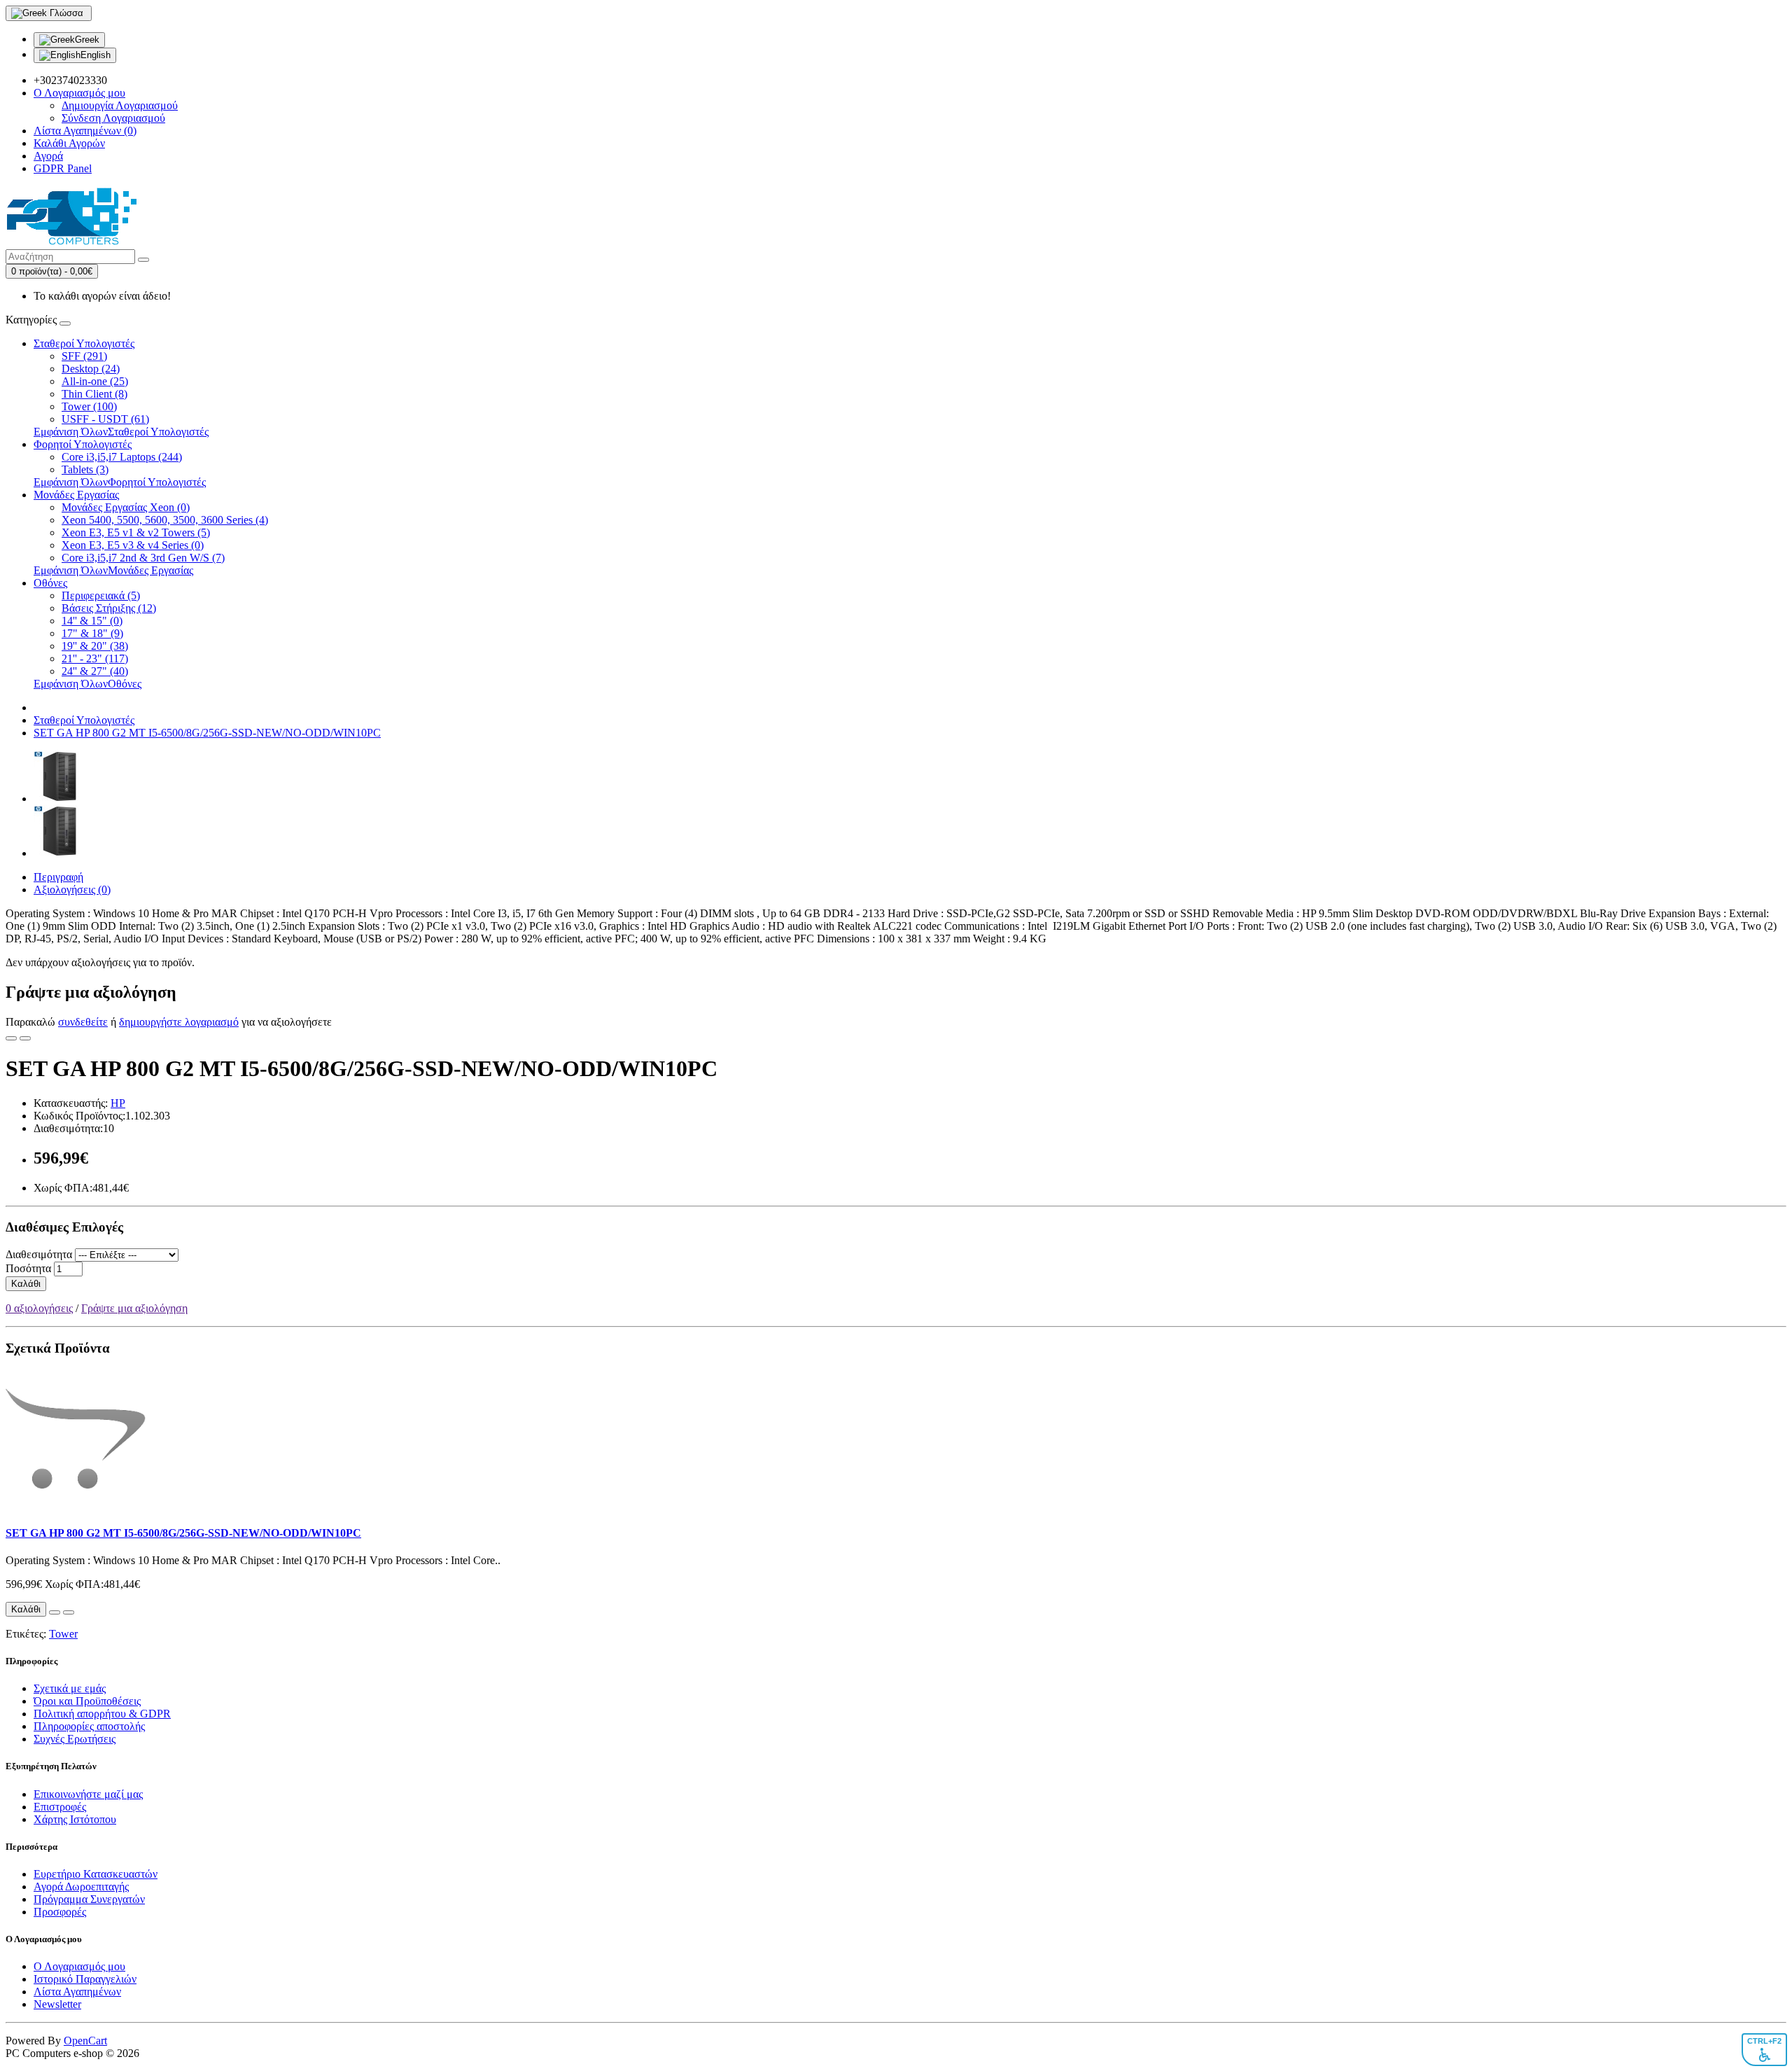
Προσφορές (60, 1912)
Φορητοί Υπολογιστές (83, 444)
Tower (63, 1634)
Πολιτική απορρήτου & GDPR (102, 1714)
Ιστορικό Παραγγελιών (85, 1979)
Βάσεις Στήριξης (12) (109, 608)
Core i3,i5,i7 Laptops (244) (122, 457)
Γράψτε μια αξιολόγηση (134, 1308)
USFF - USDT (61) (105, 419)
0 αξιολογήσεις (39, 1308)
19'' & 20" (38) (95, 646)
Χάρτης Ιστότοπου (75, 1819)
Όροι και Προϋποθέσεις (87, 1701)
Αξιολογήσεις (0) (72, 890)
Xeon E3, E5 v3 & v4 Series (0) (133, 545)
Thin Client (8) (94, 394)
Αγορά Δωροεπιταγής (81, 1887)
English (96, 55)
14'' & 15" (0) (92, 621)
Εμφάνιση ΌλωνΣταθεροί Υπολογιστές (121, 432)
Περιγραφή (58, 877)
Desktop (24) (91, 369)
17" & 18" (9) (92, 633)
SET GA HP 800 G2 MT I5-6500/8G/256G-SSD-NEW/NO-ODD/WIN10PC (207, 733)
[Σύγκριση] (25, 1038)
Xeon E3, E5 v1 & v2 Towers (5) (136, 532)
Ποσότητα (28, 1268)
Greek (87, 40)
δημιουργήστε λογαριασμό (179, 1022)
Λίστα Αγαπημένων (77, 1992)
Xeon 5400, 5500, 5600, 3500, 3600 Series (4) (165, 520)
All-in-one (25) (95, 381)
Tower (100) (89, 406)
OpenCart (85, 2041)
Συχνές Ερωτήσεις (75, 1739)
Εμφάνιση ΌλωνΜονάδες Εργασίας (113, 570)
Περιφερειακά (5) (101, 595)
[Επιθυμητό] (11, 1038)
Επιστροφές (60, 1807)
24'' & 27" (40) (95, 671)
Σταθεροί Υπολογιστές (84, 343)
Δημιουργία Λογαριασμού (120, 105)
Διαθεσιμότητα (39, 1254)
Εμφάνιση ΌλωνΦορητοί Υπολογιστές (120, 482)
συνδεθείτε (83, 1022)
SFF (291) (84, 356)
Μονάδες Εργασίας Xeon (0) (126, 507)
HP (118, 1103)
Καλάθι (26, 1284)
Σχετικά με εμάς (70, 1688)
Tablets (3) (85, 469)
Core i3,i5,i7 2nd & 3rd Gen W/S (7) (143, 558)
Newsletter (57, 2004)
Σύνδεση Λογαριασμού (113, 118)
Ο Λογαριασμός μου (79, 1966)
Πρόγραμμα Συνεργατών (89, 1899)
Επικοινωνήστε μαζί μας (88, 1794)
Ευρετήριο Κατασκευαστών (96, 1874)
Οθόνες (50, 583)
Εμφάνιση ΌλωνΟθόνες (87, 684)
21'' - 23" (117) (95, 658)
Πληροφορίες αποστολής (89, 1726)
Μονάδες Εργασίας (76, 495)
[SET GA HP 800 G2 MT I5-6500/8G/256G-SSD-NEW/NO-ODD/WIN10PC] (59, 799)
